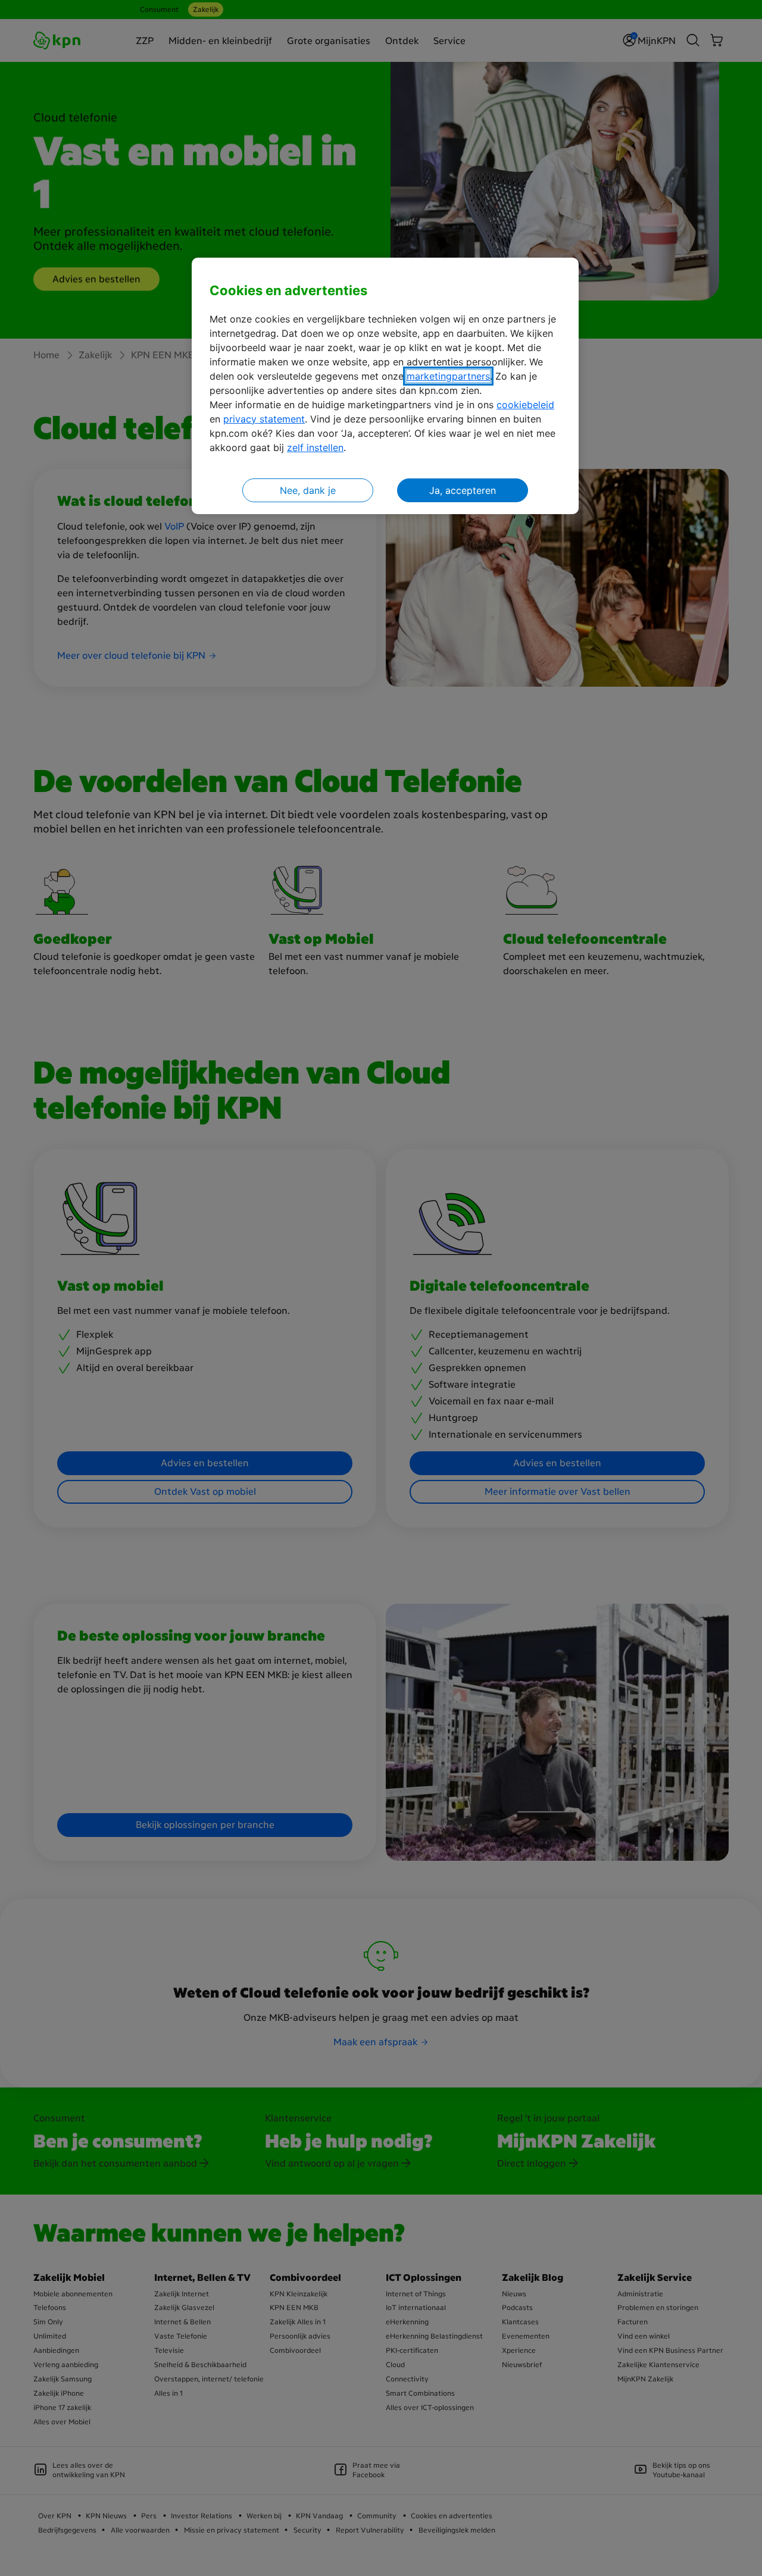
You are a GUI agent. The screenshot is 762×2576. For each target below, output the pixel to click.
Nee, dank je (308, 490)
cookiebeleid (525, 405)
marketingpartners (448, 376)
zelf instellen (315, 447)
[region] (385, 386)
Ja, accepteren (463, 490)
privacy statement (264, 419)
